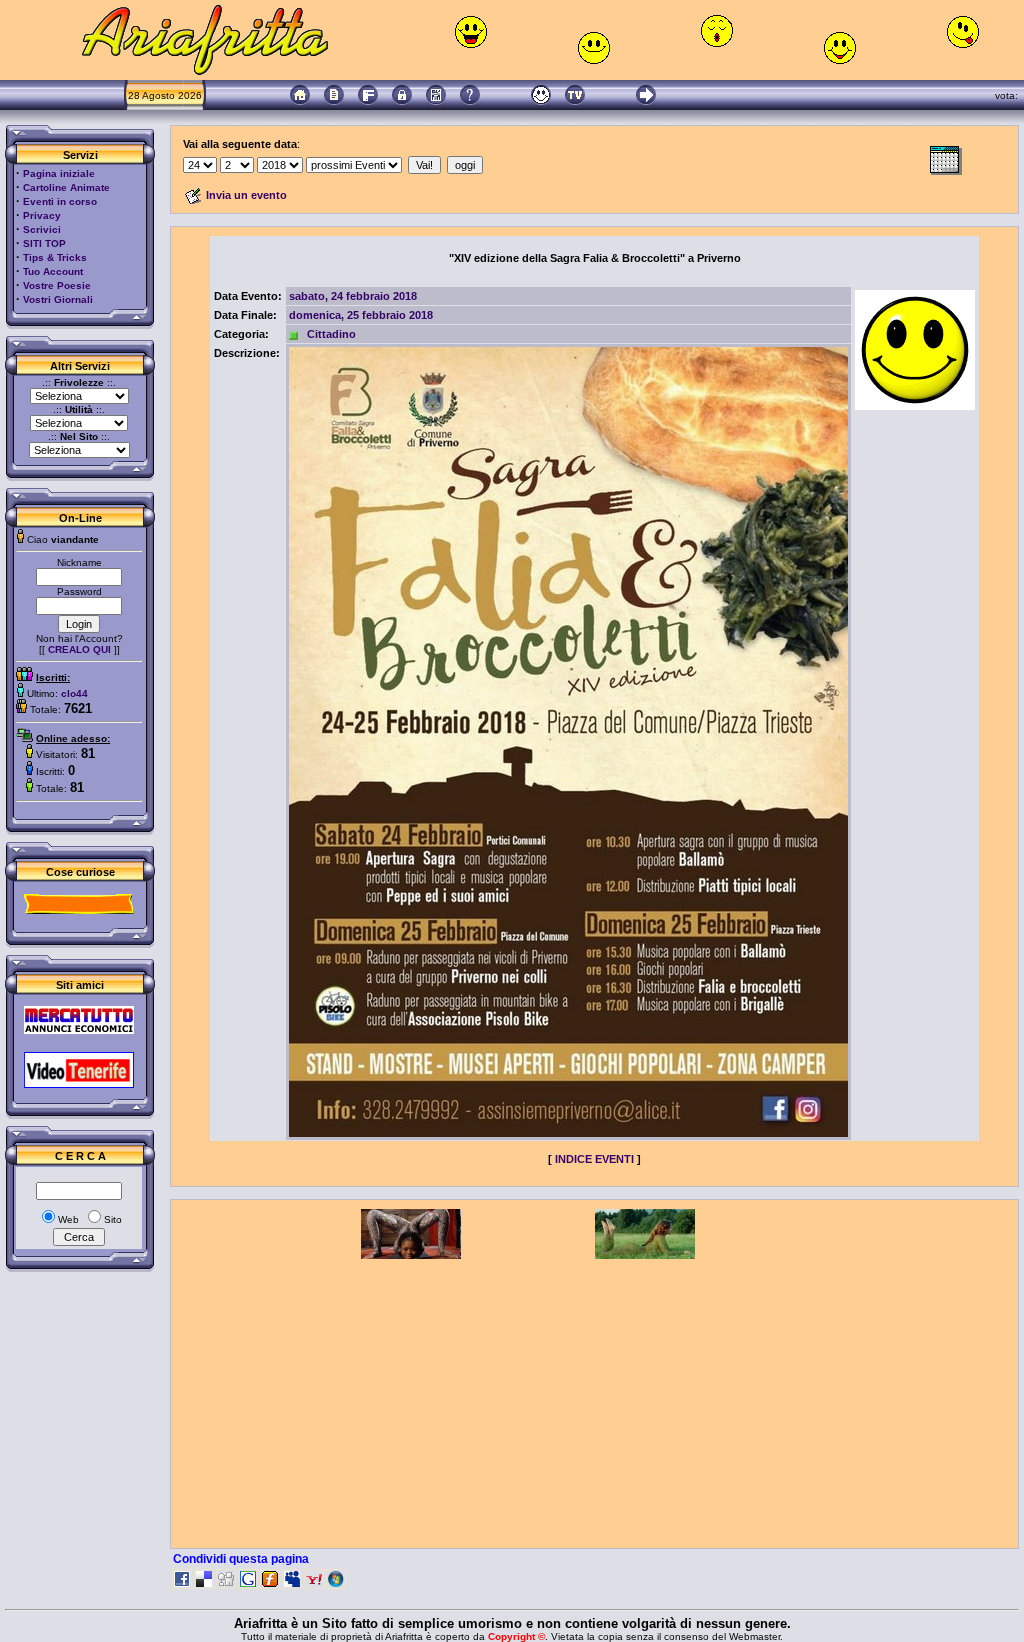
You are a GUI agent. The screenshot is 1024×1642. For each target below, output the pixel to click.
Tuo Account (53, 271)
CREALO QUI (79, 649)
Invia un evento (246, 195)
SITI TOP (44, 243)
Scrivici (42, 229)
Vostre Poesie (57, 285)
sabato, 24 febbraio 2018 (353, 296)
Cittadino (331, 334)
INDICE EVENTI (594, 1159)
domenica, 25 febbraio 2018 (361, 315)
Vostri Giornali (58, 299)
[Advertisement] (595, 1399)
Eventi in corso (60, 201)
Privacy (42, 215)
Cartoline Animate (66, 187)
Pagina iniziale (59, 173)
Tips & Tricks (55, 257)
